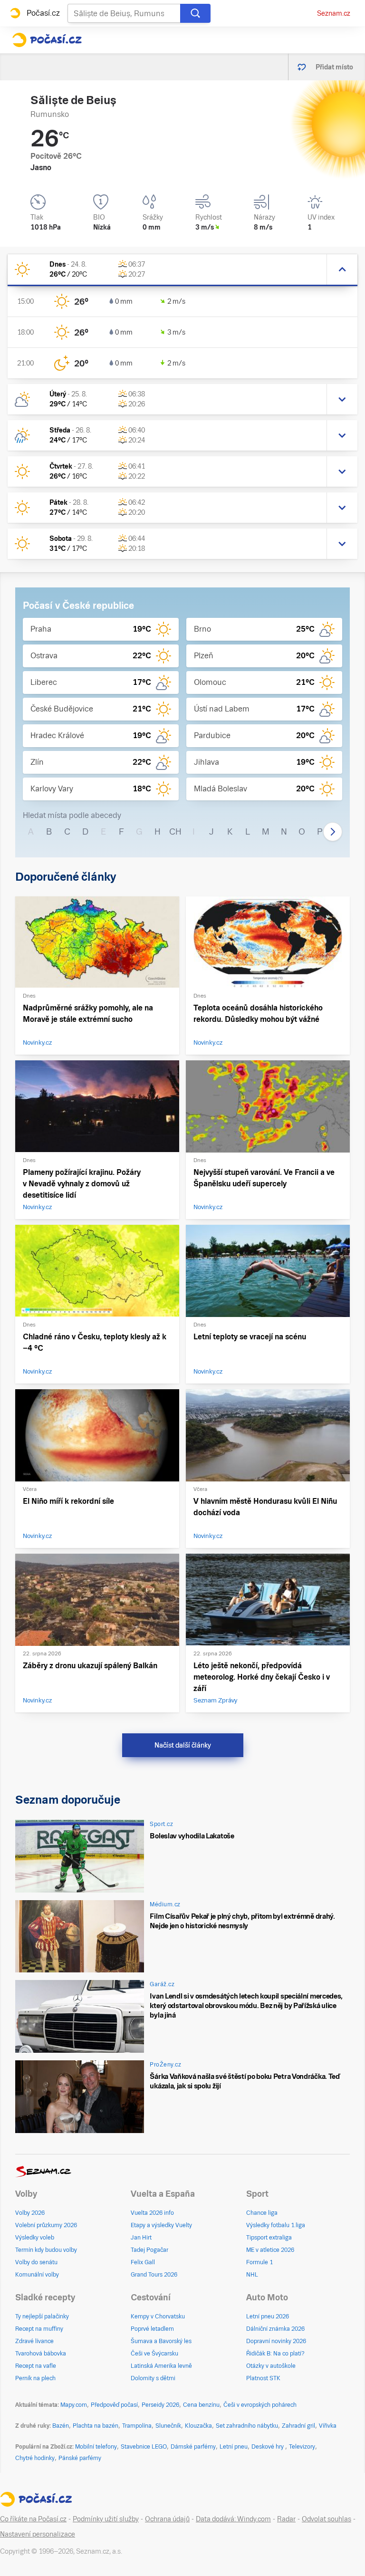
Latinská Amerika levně (161, 2366)
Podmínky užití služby (106, 2519)
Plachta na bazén (96, 2426)
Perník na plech (35, 2378)
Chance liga (262, 2213)
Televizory (302, 2447)
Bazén (61, 2426)
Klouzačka (198, 2426)
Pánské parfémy (80, 2458)
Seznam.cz (334, 13)
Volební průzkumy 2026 (46, 2225)
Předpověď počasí (114, 2405)
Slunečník (168, 2426)
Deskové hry (268, 2447)
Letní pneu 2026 (268, 2316)
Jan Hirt (141, 2238)
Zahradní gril (298, 2426)
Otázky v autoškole (271, 2366)
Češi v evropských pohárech (260, 2405)
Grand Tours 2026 (154, 2275)
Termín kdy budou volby (46, 2250)
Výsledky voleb (35, 2238)
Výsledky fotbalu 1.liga (276, 2225)
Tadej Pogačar (149, 2250)
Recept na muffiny (39, 2329)
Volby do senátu (36, 2262)
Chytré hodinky (35, 2458)
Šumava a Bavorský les (161, 2341)
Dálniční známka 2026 (275, 2329)
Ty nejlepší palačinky (42, 2316)
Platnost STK (263, 2378)
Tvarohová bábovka (41, 2354)
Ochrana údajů (167, 2519)
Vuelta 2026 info (152, 2213)
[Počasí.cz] (47, 40)
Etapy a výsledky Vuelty (161, 2225)
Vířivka (328, 2426)
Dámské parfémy (193, 2447)
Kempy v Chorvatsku (158, 2316)
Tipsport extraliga (269, 2238)
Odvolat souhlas (327, 2519)
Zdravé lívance (34, 2341)
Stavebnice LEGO (144, 2447)
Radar (286, 2519)
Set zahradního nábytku (247, 2426)
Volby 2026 (30, 2213)
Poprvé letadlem (152, 2329)
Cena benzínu (201, 2405)
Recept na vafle (36, 2366)
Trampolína (137, 2426)
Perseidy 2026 (160, 2405)
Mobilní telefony (96, 2447)
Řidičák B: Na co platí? (275, 2354)
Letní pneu (234, 2447)
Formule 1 (259, 2262)
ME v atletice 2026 (270, 2250)
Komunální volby (37, 2275)
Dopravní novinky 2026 (276, 2341)
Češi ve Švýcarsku (154, 2354)
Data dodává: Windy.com (233, 2519)
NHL (252, 2275)
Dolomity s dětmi (153, 2378)
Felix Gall (143, 2262)
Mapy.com (74, 2405)
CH (175, 831)
